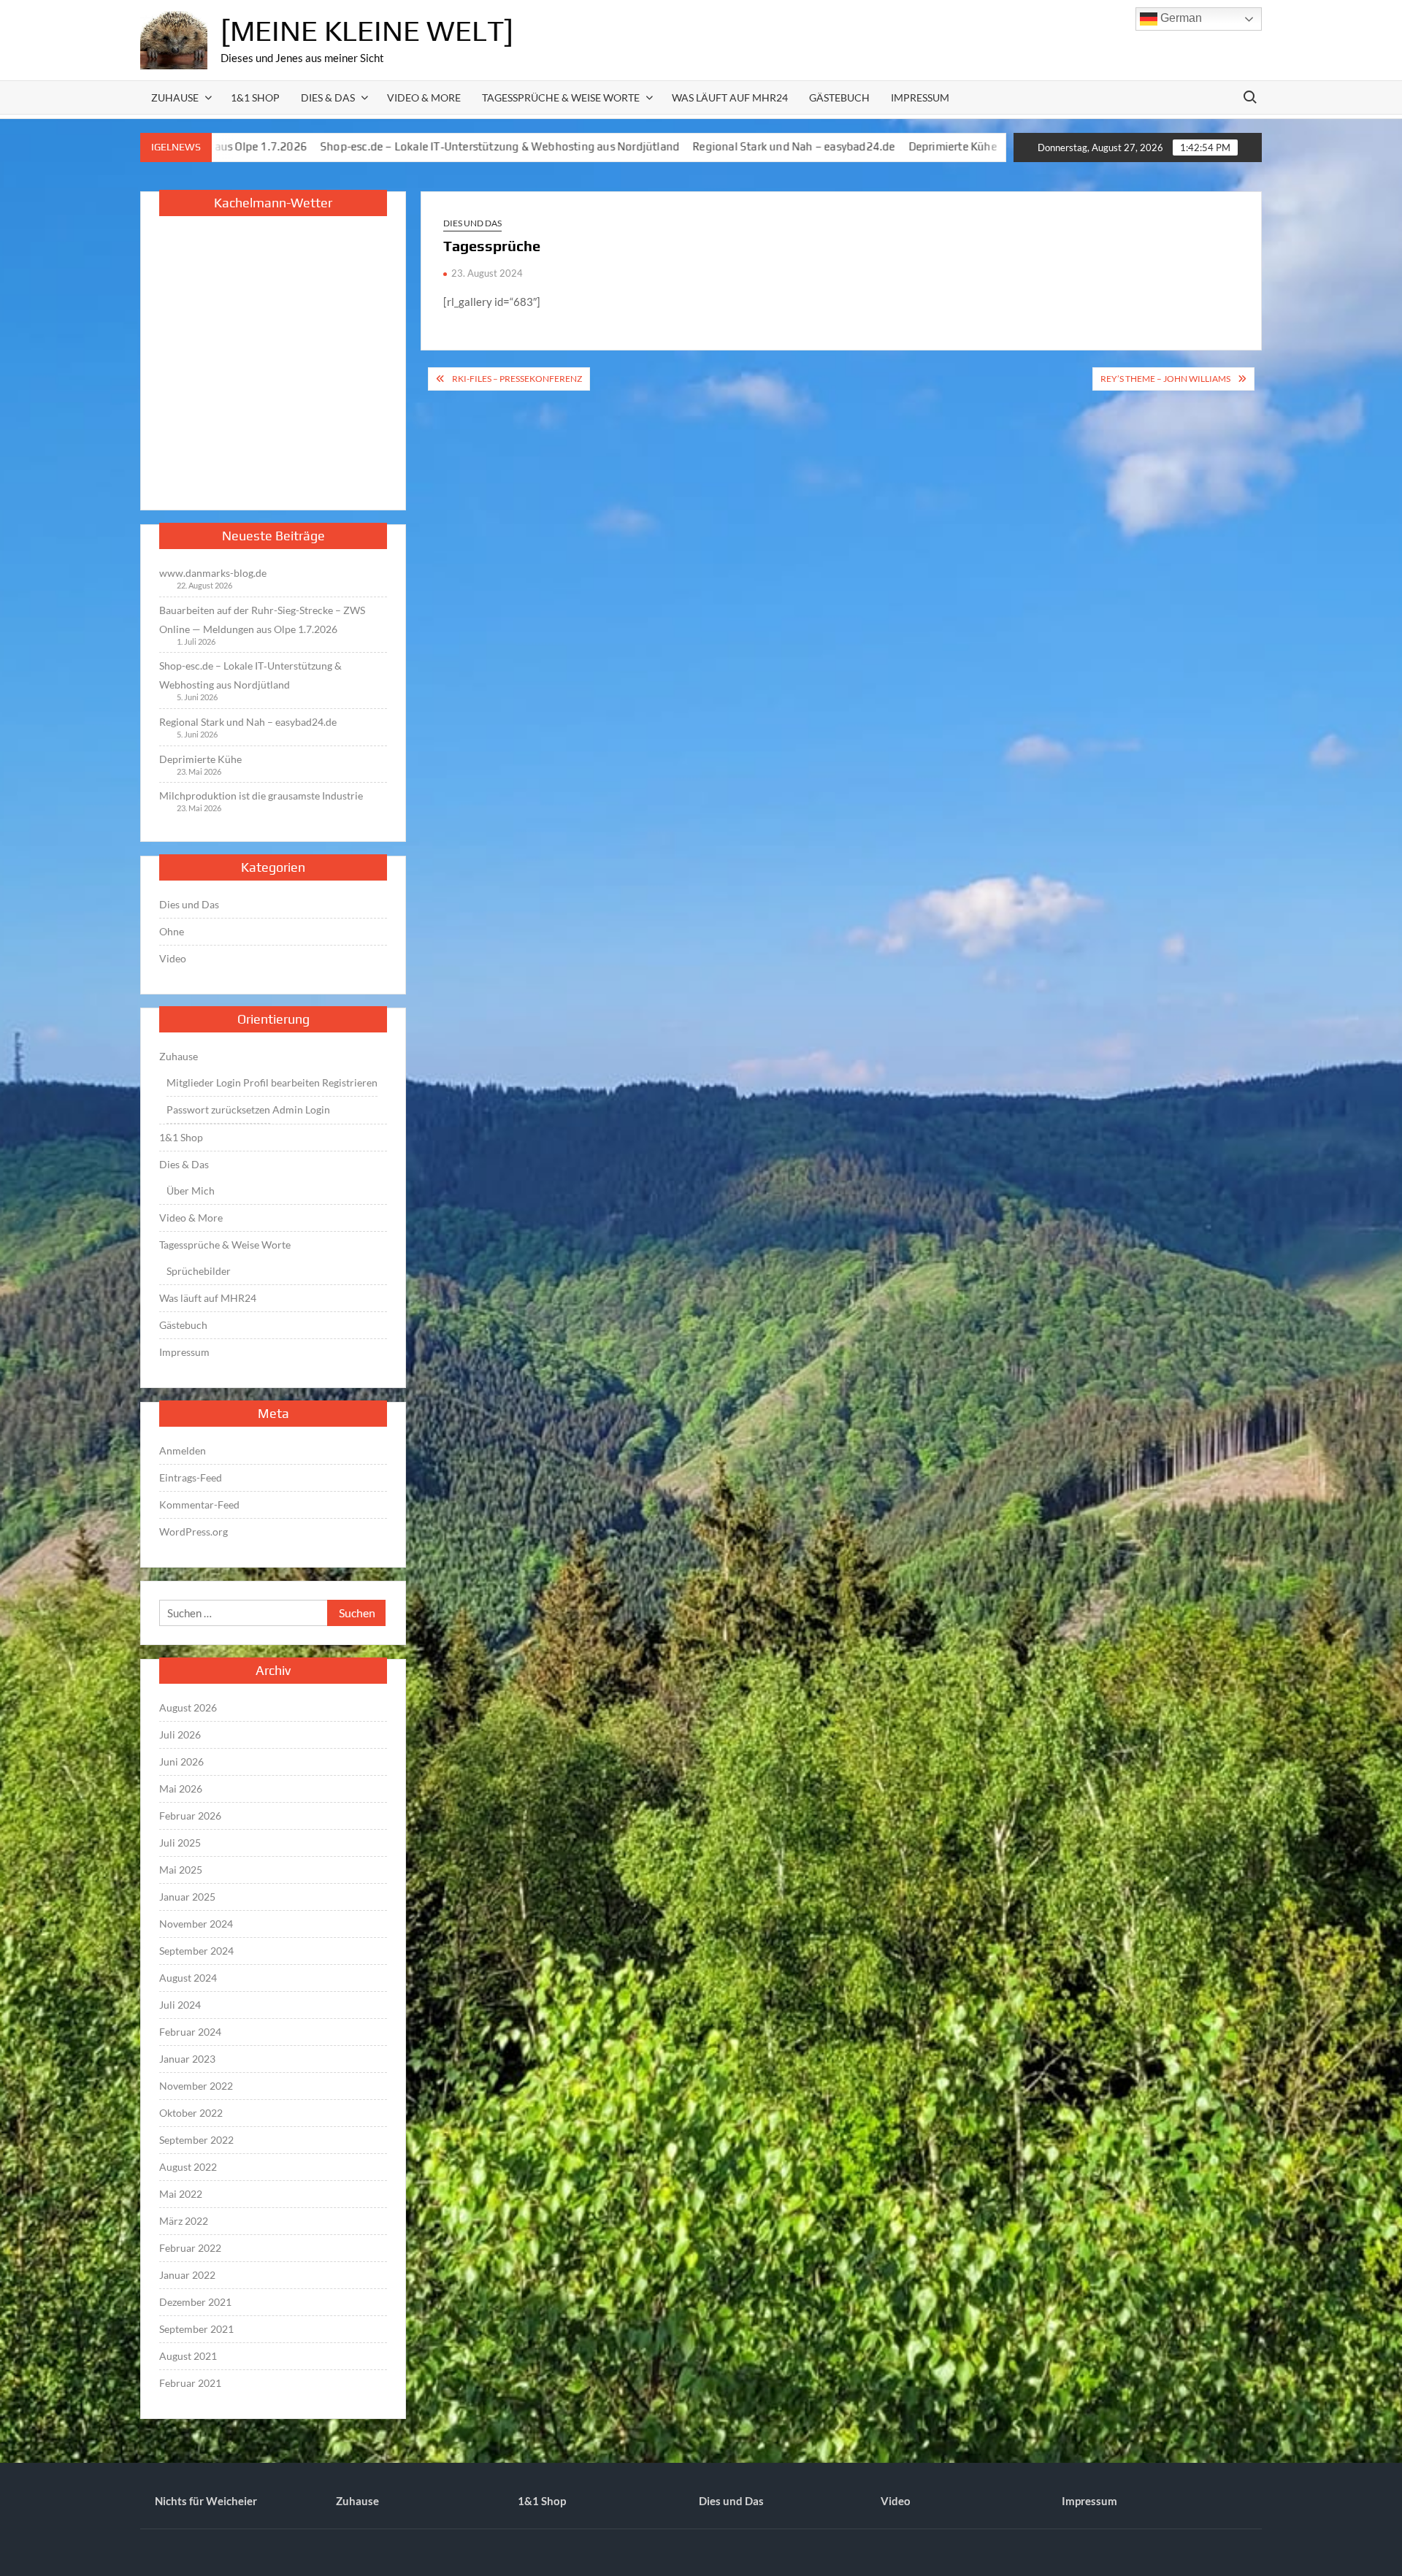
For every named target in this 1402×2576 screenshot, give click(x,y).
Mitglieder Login (204, 1082)
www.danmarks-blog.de (213, 573)
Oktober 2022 (191, 2113)
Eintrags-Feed (191, 1477)
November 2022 (196, 2086)
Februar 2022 (190, 2248)
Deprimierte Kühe (782, 146)
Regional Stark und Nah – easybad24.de (623, 146)
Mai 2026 (181, 1789)
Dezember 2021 (195, 2302)
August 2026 (188, 1707)
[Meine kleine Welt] (367, 31)
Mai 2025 (181, 1870)
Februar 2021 (190, 2383)
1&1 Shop (255, 97)
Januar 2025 (187, 1897)
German (1180, 18)
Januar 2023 (187, 2059)
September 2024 (196, 1951)
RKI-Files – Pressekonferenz (517, 379)
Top (1367, 2541)
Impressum (920, 97)
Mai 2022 (181, 2194)
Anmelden (183, 1450)
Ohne (172, 931)
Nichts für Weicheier (206, 2501)
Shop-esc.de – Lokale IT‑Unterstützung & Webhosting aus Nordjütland (329, 146)
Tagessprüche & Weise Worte (561, 97)
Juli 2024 (180, 2005)
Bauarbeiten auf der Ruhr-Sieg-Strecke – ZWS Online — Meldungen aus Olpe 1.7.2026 (262, 620)
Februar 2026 (190, 1816)
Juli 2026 (180, 1734)
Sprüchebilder (199, 1271)
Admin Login (301, 1109)
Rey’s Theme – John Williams (1165, 379)
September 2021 (196, 2329)
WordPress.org (194, 1532)
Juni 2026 (181, 1762)
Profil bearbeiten (281, 1082)
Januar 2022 (187, 2275)
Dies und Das (472, 223)
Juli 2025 (180, 1843)
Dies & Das (328, 97)
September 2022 (196, 2140)
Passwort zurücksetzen (218, 1109)
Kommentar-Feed (199, 1504)
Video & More (424, 97)
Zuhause (175, 97)
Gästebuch (839, 97)
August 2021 (188, 2356)
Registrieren (350, 1082)
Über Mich (191, 1191)
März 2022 (184, 2221)
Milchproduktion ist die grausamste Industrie (954, 146)
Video (173, 958)
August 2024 (188, 1978)
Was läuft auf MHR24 (730, 97)
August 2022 (188, 2167)
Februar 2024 (190, 2032)
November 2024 (196, 1924)
